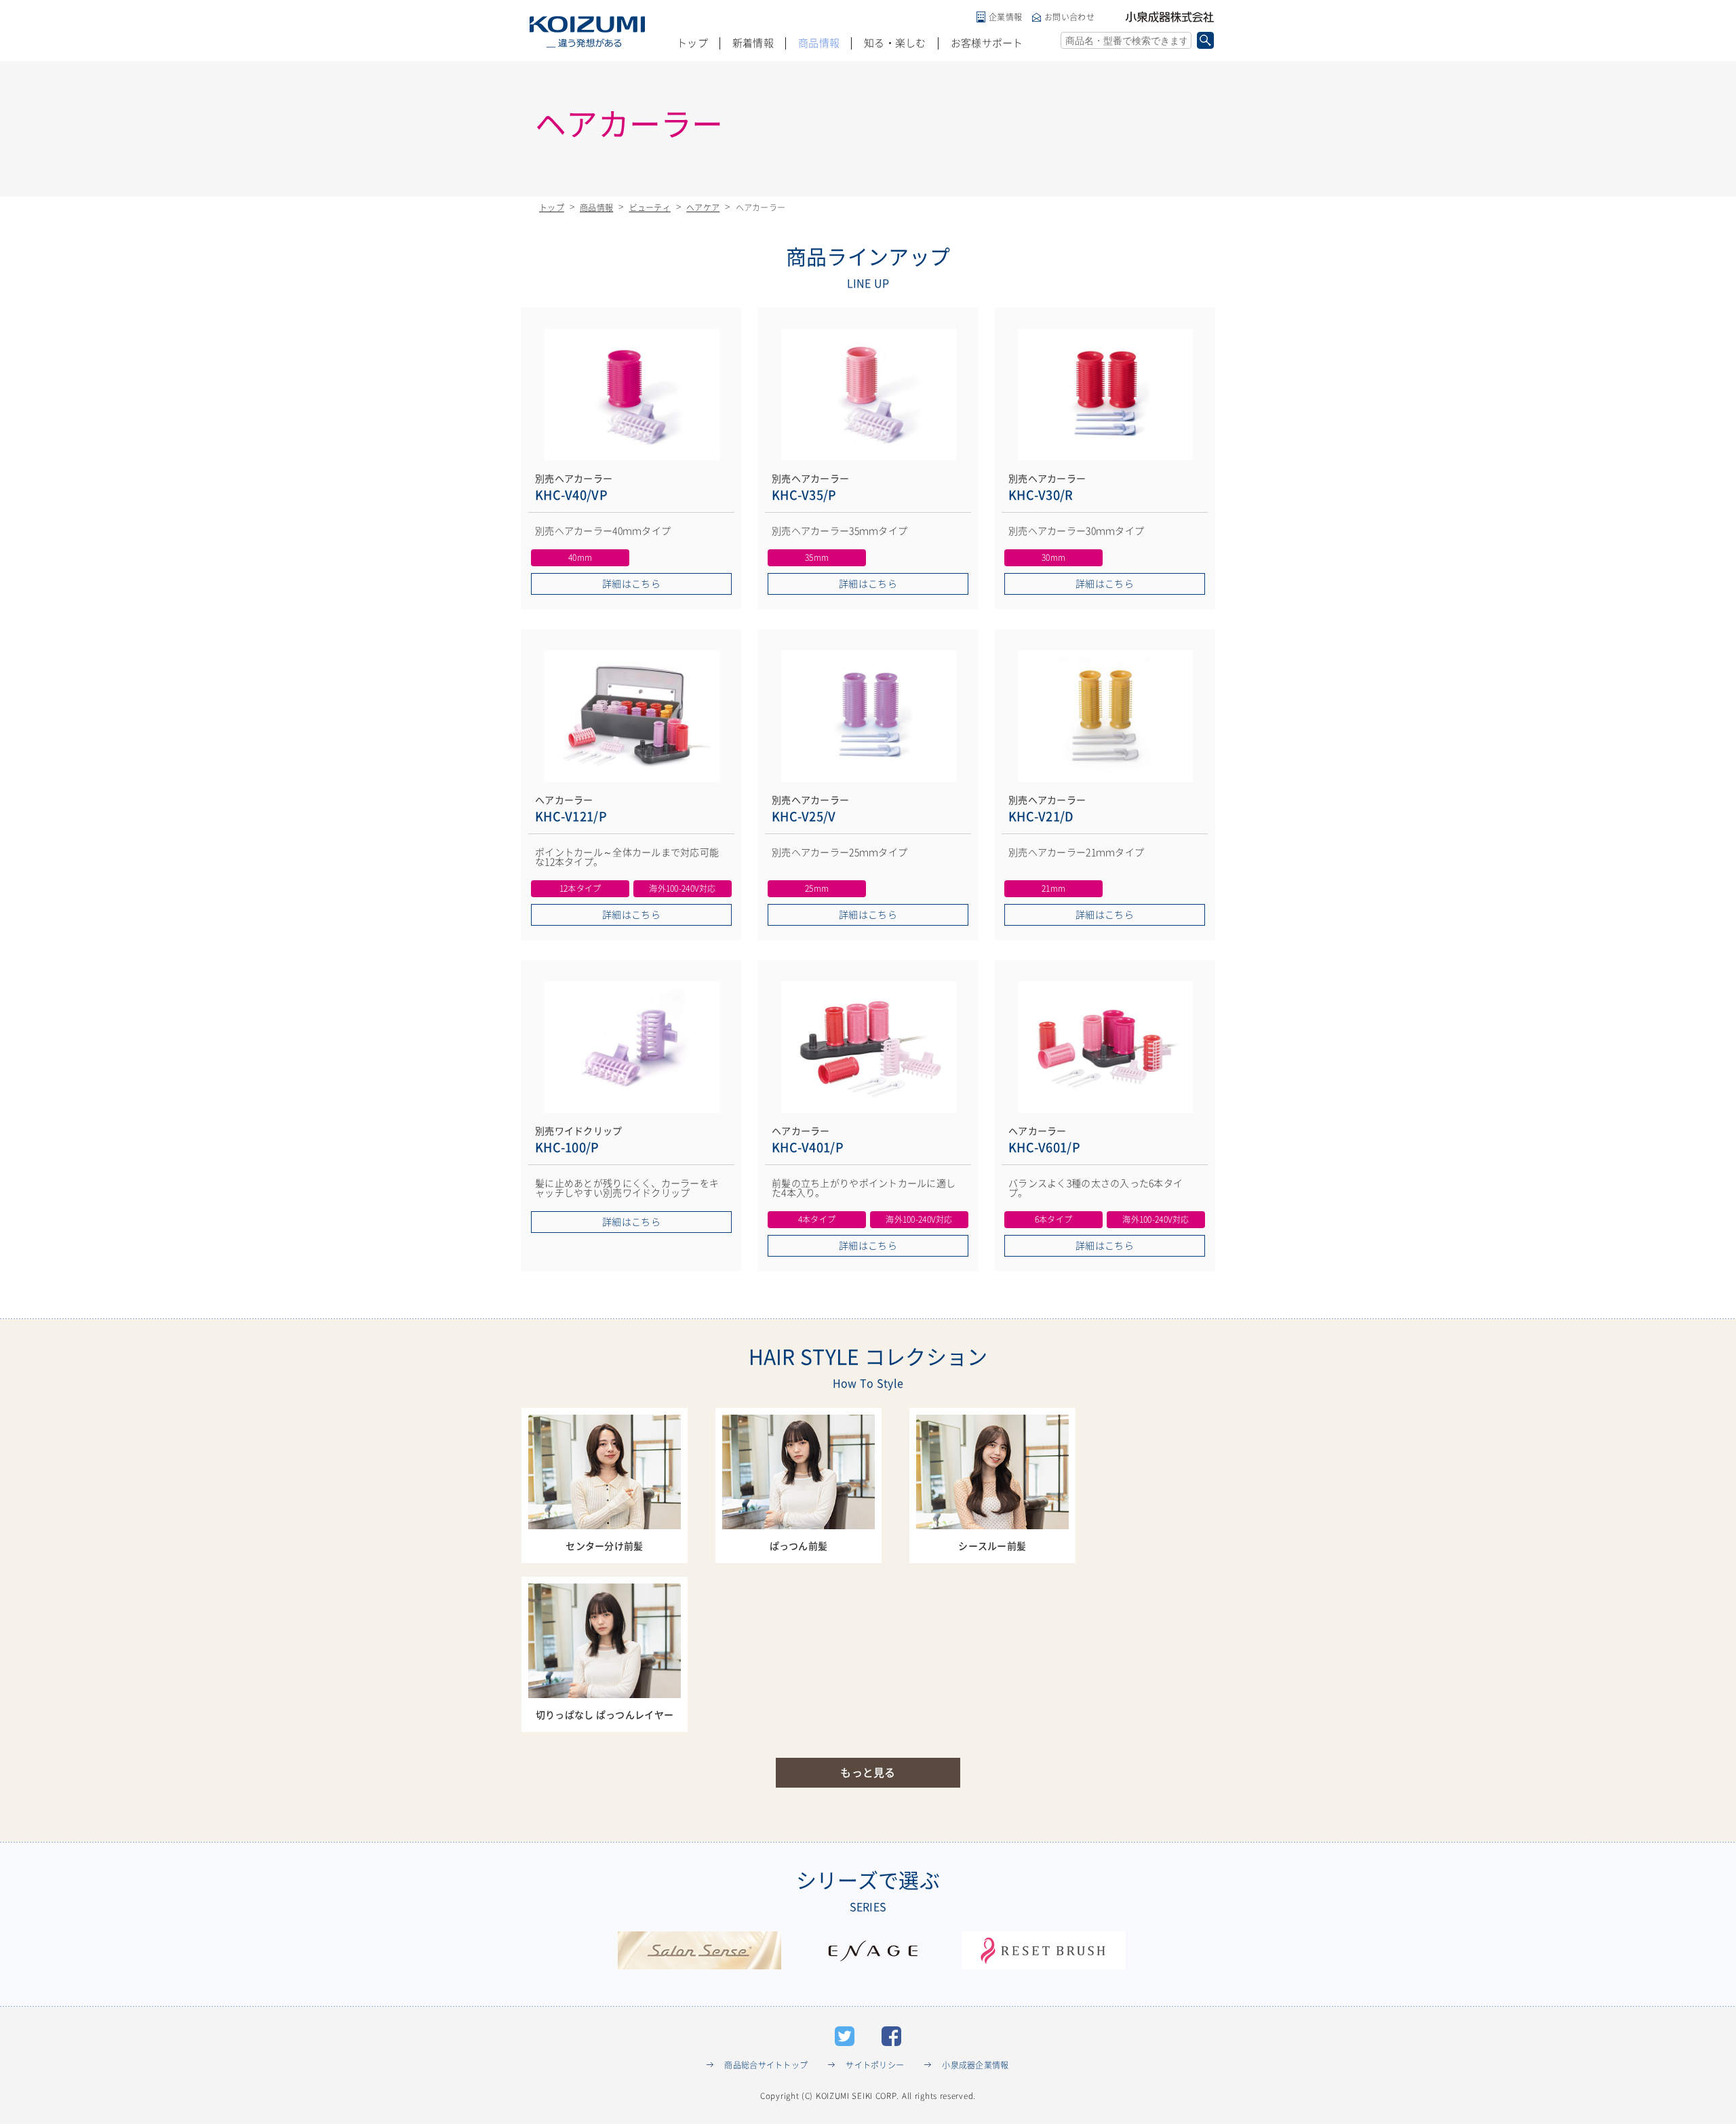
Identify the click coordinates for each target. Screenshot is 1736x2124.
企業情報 (1005, 17)
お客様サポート (987, 43)
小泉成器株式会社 (1170, 17)
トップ (692, 43)
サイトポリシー (875, 2065)
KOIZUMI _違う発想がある (587, 32)
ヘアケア (703, 208)
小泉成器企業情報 (975, 2065)
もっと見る (868, 1773)
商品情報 (819, 43)
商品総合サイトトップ (766, 2065)
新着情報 (753, 43)
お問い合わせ (1069, 17)
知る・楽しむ (895, 43)
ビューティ (650, 208)
